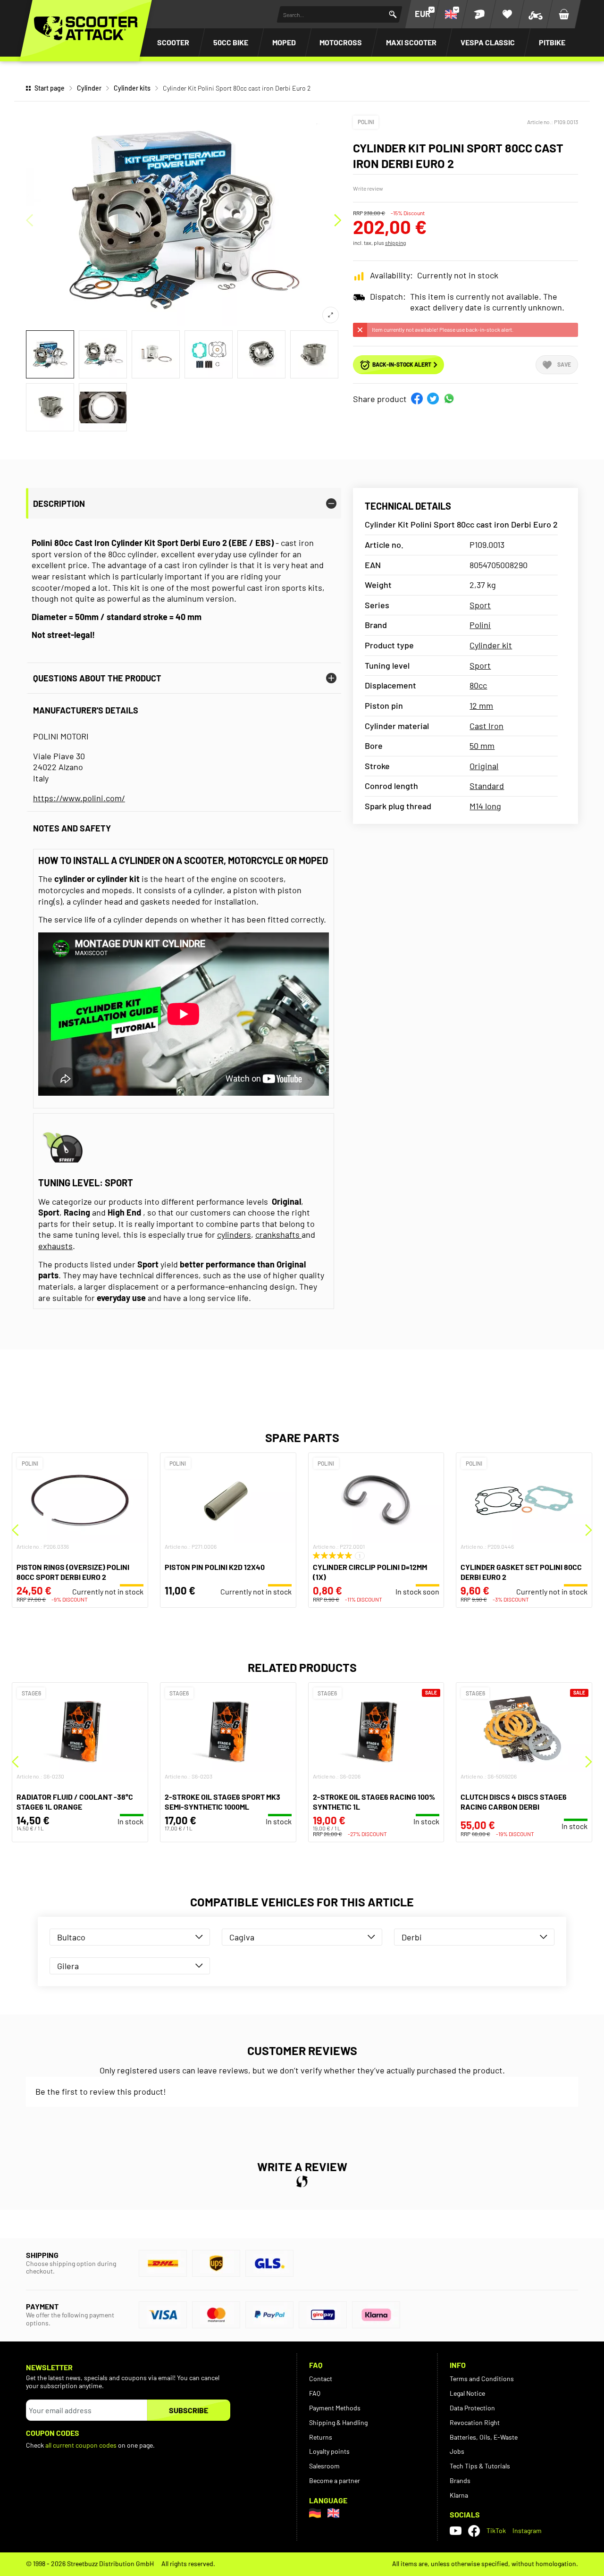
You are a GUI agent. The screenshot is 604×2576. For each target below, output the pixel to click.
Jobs (457, 2451)
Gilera (68, 1966)
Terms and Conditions (482, 2379)
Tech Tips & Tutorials (480, 2466)
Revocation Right (475, 2422)
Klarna (459, 2495)
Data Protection (472, 2408)
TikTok (496, 2530)
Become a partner (335, 2480)
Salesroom (324, 2466)
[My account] (479, 14)
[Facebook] (474, 2531)
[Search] (393, 14)
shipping (395, 243)
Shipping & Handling (338, 2422)
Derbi (412, 1937)
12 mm (481, 705)
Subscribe (189, 2410)
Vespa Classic (488, 42)
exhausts (55, 1246)
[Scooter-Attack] (86, 28)
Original (484, 766)
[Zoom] (331, 315)
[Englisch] (333, 2513)
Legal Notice (467, 2393)
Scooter (173, 42)
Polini (366, 122)
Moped (284, 42)
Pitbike (552, 42)
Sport (480, 605)
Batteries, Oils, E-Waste (484, 2437)
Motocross (341, 42)
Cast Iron (487, 726)
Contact (321, 2379)
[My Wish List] (507, 14)
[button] (417, 399)
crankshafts (278, 1234)
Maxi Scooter (411, 42)
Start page (50, 88)
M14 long (485, 806)
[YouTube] (456, 2531)
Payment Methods (335, 2408)
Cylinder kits (132, 88)
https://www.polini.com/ (79, 798)
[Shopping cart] (564, 14)
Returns (321, 2437)
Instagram (527, 2530)
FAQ (315, 2393)
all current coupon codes (81, 2445)
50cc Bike (231, 42)
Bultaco (71, 1937)
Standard (487, 786)
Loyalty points (329, 2451)
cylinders (234, 1234)
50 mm (482, 746)
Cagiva (242, 1937)
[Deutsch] (315, 2513)
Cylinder (89, 88)
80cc (478, 685)
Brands (460, 2480)
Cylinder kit (491, 645)
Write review (368, 188)
